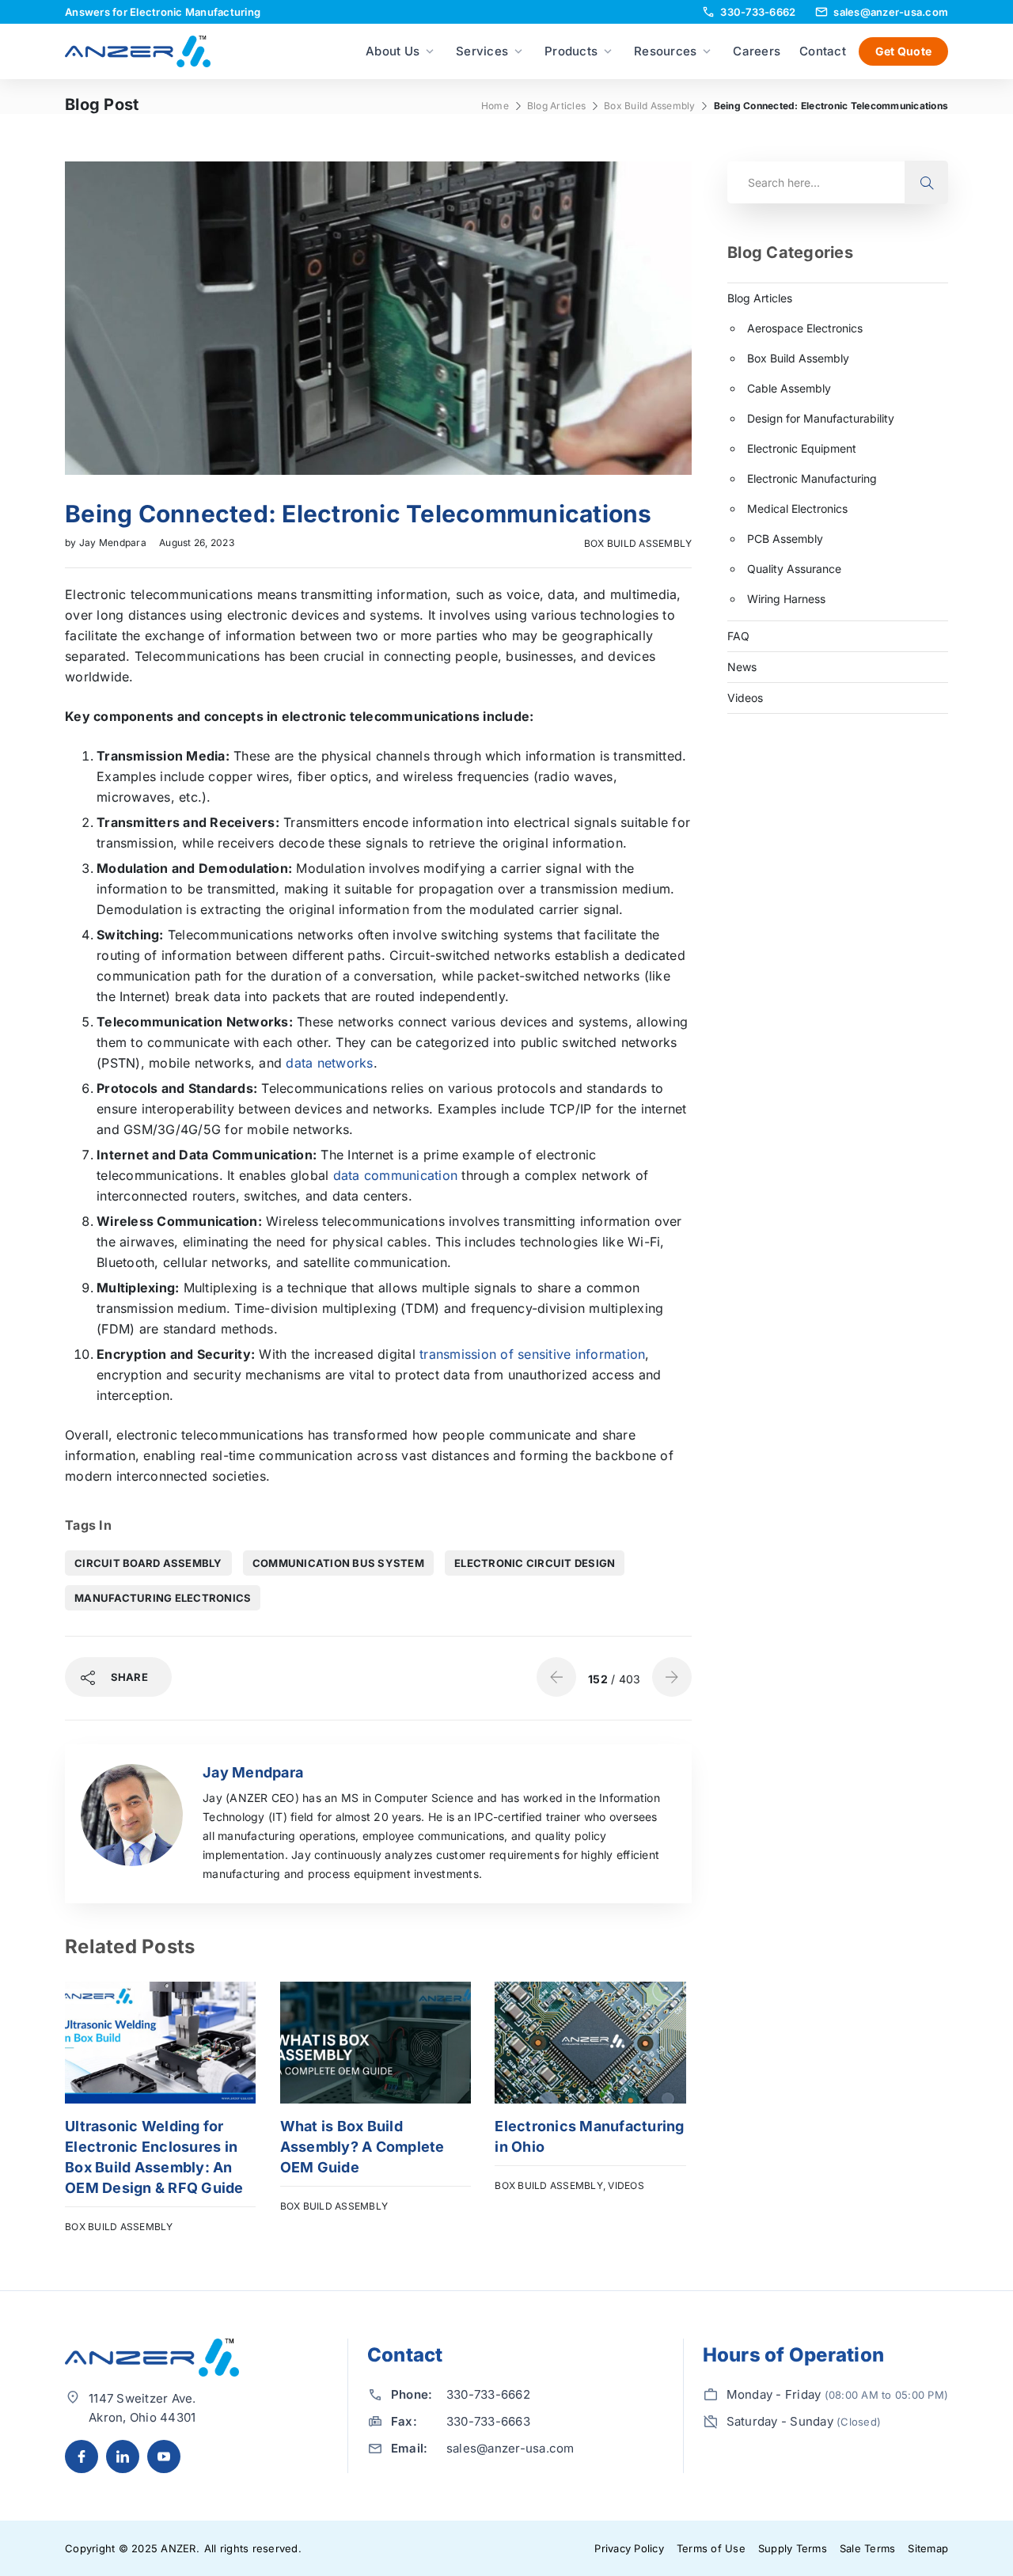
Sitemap (928, 2548)
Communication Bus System (338, 1563)
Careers (757, 51)
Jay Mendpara (114, 543)
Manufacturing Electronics (163, 1598)
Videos (626, 2185)
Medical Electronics (797, 508)
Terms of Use (711, 2548)
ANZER (178, 2548)
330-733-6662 (488, 2394)
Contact (823, 51)
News (742, 667)
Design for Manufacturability (821, 418)
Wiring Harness (786, 599)
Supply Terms (793, 2548)
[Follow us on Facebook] (82, 2456)
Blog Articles (556, 106)
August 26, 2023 (197, 543)
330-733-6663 (488, 2421)
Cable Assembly (789, 388)
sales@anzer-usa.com (510, 2448)
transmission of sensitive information (532, 1354)
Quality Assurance (794, 569)
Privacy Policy (629, 2548)
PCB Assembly (785, 539)
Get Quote (903, 51)
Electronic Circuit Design (535, 1563)
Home (495, 106)
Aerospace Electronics (805, 328)
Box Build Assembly (650, 106)
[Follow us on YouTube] (164, 2456)
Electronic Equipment (802, 448)
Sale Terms (868, 2548)
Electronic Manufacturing (812, 478)
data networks (329, 1063)
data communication (396, 1175)
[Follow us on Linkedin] (123, 2456)
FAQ (738, 636)
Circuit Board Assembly (148, 1563)
